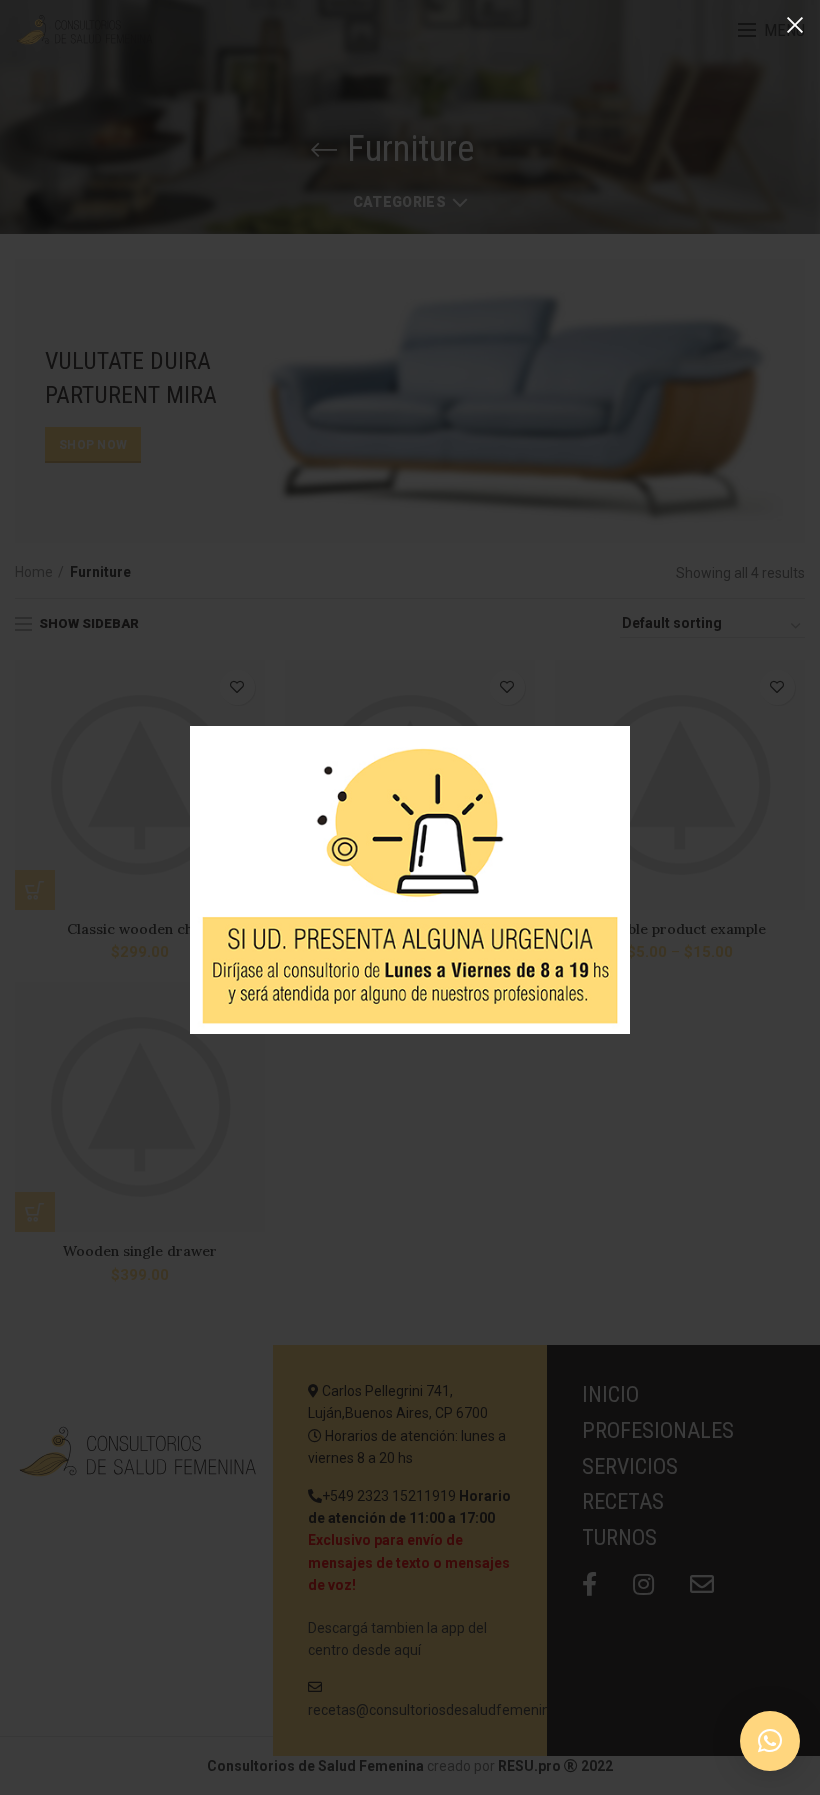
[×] (770, 1741)
